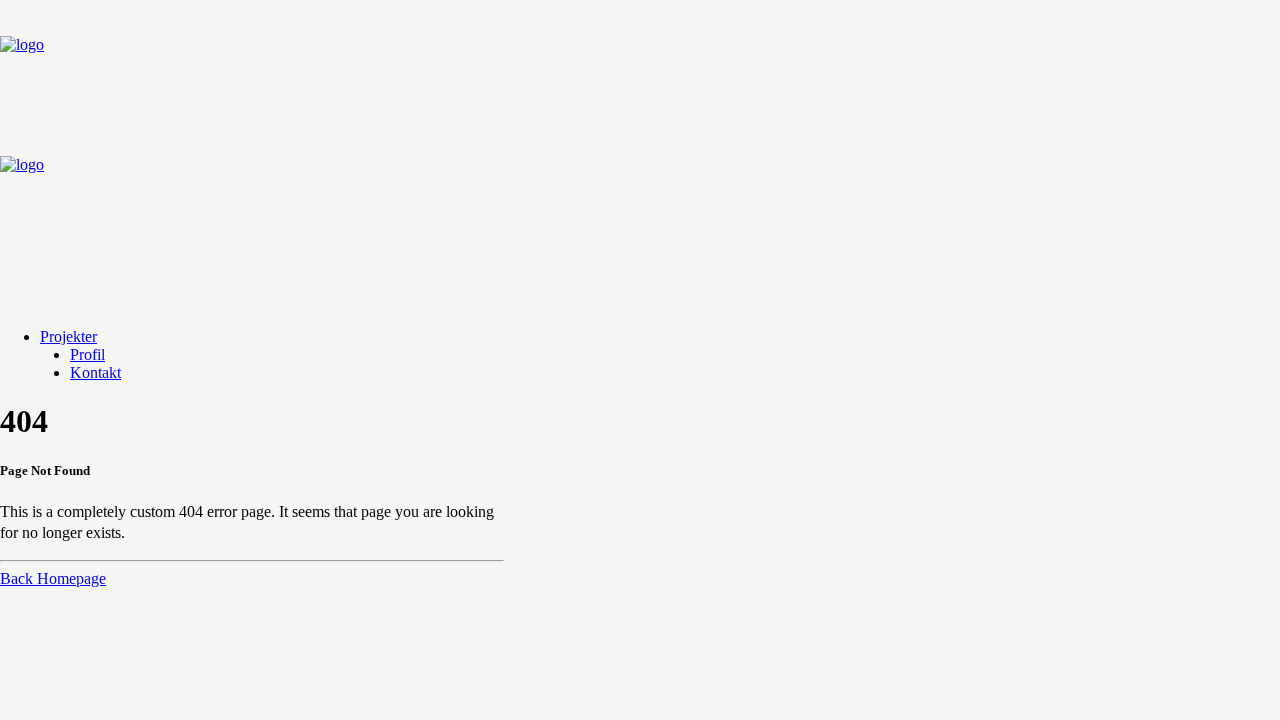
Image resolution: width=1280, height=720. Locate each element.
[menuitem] (660, 337)
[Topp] (640, 156)
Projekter (68, 336)
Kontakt (95, 372)
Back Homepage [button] (53, 578)
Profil (87, 354)
